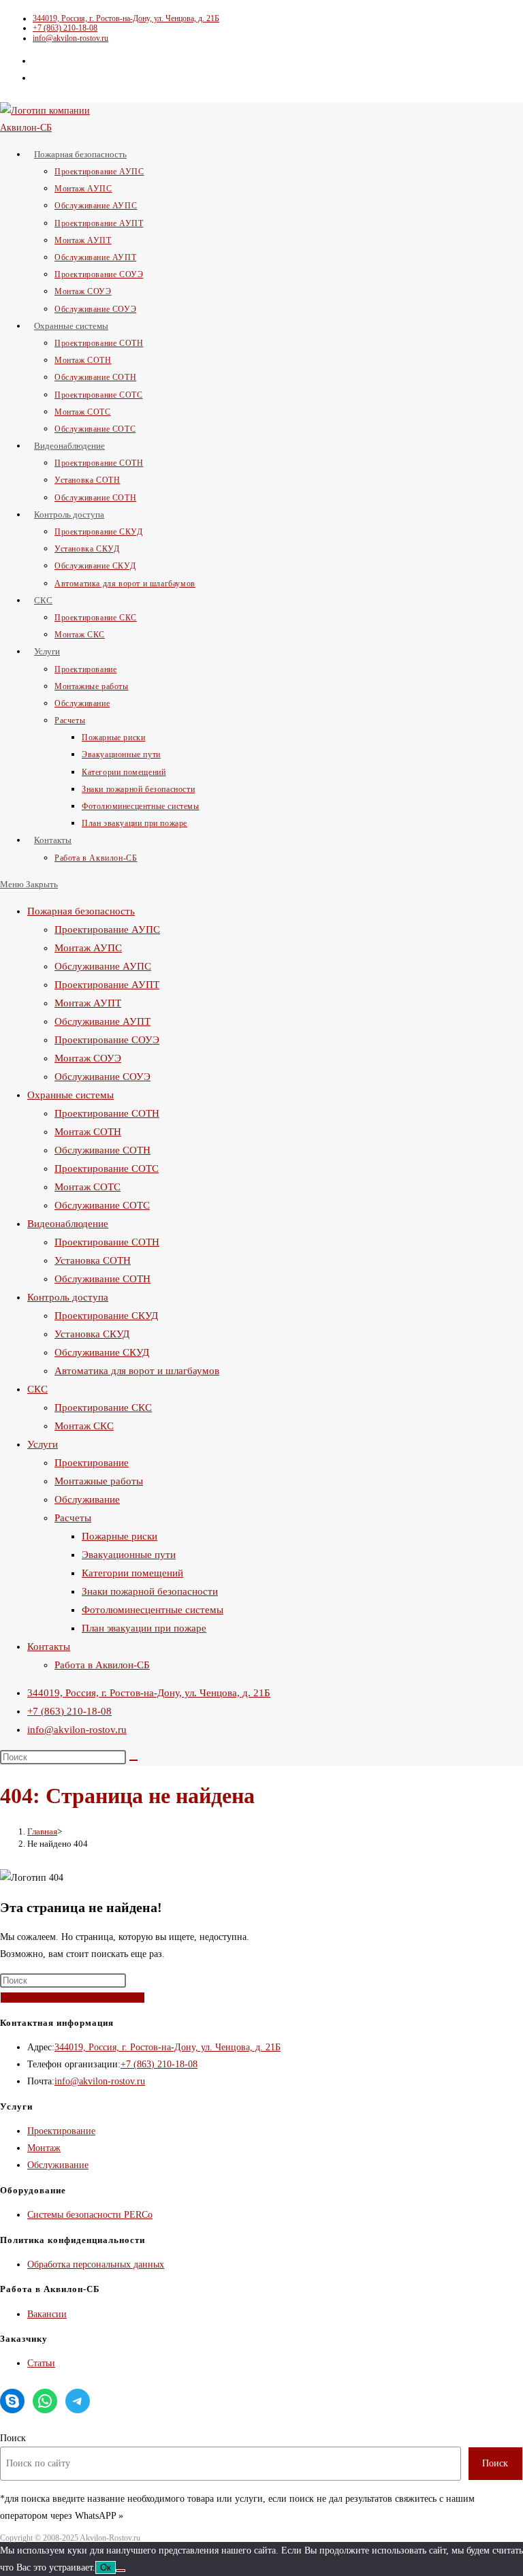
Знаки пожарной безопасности (150, 1591)
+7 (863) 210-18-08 (65, 28)
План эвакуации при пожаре (144, 1628)
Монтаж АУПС (88, 948)
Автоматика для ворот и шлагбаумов (137, 1371)
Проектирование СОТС (107, 1168)
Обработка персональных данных (96, 2264)
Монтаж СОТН (88, 1132)
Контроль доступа (68, 1297)
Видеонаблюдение (68, 1224)
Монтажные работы (99, 1481)
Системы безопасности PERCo (90, 2215)
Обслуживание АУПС (103, 966)
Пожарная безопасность (81, 911)
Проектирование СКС (103, 1408)
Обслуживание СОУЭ (102, 1077)
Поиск (13, 2438)
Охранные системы (70, 1095)
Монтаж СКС (84, 1426)
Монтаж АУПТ (88, 1003)
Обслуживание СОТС (102, 1205)
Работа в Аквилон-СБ (102, 1665)
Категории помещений (132, 1573)
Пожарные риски (120, 1536)
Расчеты (73, 1518)
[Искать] (133, 1760)
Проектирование (92, 1463)
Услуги (43, 1444)
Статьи (41, 2363)
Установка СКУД (92, 1334)
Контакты (49, 1647)
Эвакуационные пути (129, 1555)
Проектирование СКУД (106, 1316)
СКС (37, 1389)
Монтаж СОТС (88, 1187)
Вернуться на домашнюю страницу (73, 1998)
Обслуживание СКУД (102, 1352)
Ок (106, 2567)
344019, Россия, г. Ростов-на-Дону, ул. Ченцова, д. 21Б (126, 18)
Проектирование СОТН (107, 1113)
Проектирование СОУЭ (107, 1040)
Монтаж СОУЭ (88, 1058)
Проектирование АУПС (107, 929)
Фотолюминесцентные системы (153, 1610)
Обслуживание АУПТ (102, 1021)
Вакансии (47, 2314)
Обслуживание (87, 1499)
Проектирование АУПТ (107, 985)
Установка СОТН (93, 1260)
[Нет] (121, 2571)
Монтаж (44, 2148)
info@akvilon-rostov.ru (70, 38)
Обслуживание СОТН (102, 1150)
